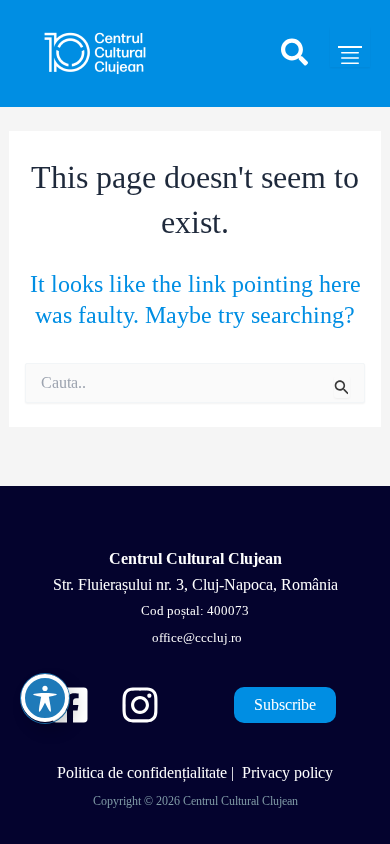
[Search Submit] (342, 387)
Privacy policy (287, 772)
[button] (295, 61)
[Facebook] (70, 705)
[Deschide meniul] (350, 47)
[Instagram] (140, 705)
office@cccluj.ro (195, 637)
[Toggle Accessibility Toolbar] (45, 698)
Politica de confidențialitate (142, 772)
